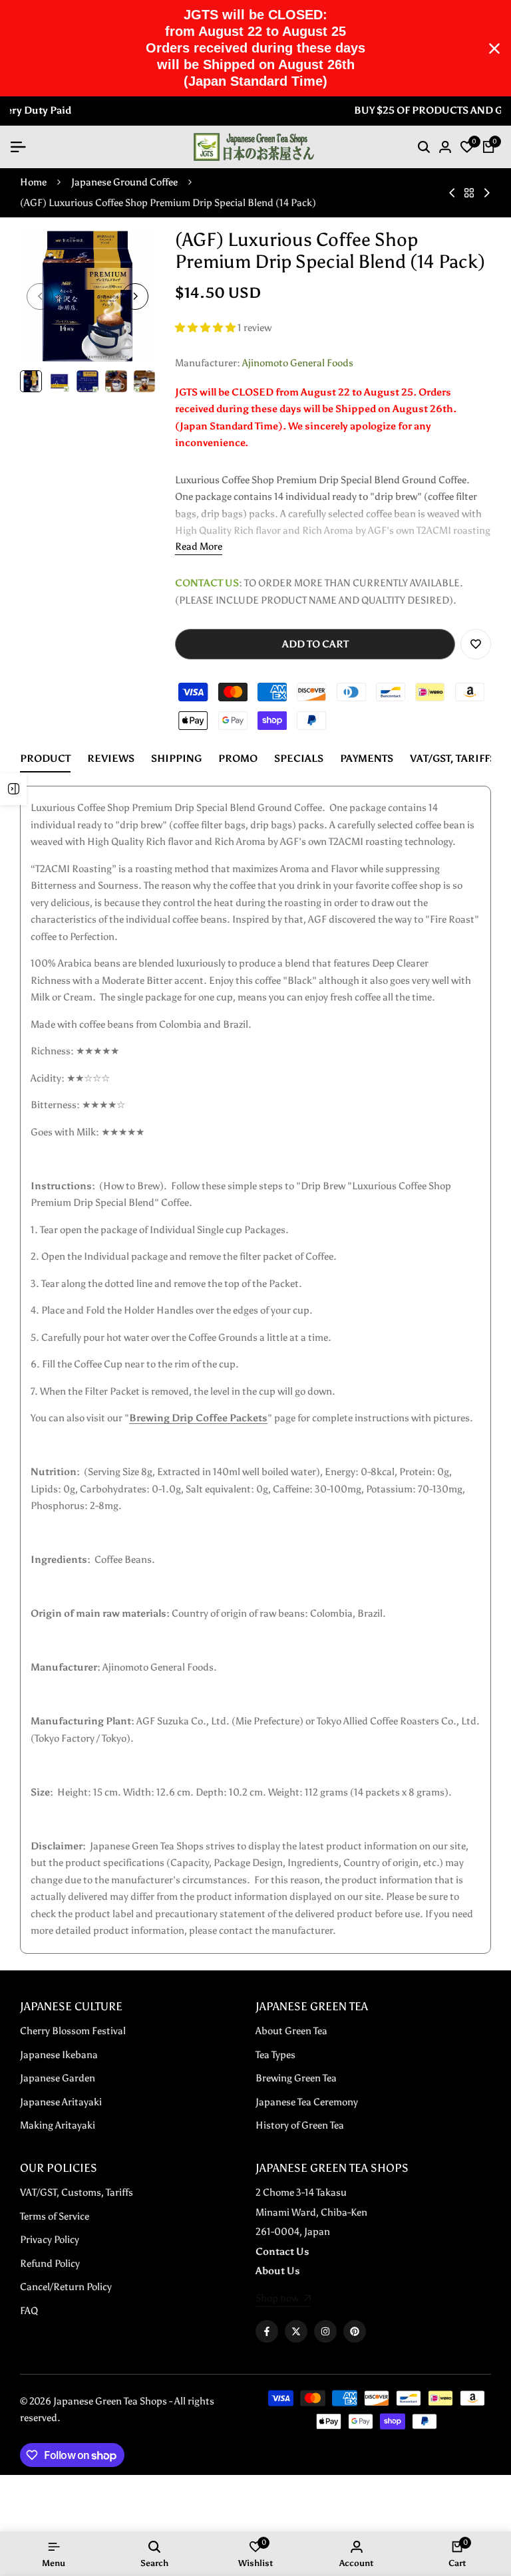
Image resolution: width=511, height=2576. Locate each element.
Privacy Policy (50, 2240)
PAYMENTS (367, 759)
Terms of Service (55, 2216)
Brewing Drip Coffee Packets (198, 1418)
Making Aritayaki (58, 2125)
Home (33, 182)
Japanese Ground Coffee (124, 182)
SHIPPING (176, 759)
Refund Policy (50, 2264)
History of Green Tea (300, 2125)
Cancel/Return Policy (66, 2287)
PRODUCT (45, 759)
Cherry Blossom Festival (73, 2031)
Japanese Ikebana (59, 2055)
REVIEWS (111, 759)
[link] (283, 2299)
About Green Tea (291, 2031)
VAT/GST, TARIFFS (453, 759)
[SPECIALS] (13, 789)
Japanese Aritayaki (61, 2102)
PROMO (238, 759)
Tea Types (275, 2055)
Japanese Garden (58, 2078)
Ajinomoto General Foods (298, 363)
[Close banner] (494, 49)
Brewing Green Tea (296, 2078)
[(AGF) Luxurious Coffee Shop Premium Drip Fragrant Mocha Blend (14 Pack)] (452, 193)
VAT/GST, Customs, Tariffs (77, 2192)
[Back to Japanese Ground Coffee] (469, 193)
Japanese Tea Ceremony (307, 2102)
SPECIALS (299, 759)
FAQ (29, 2311)
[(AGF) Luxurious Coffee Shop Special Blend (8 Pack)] (487, 193)
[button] (206, 328)
